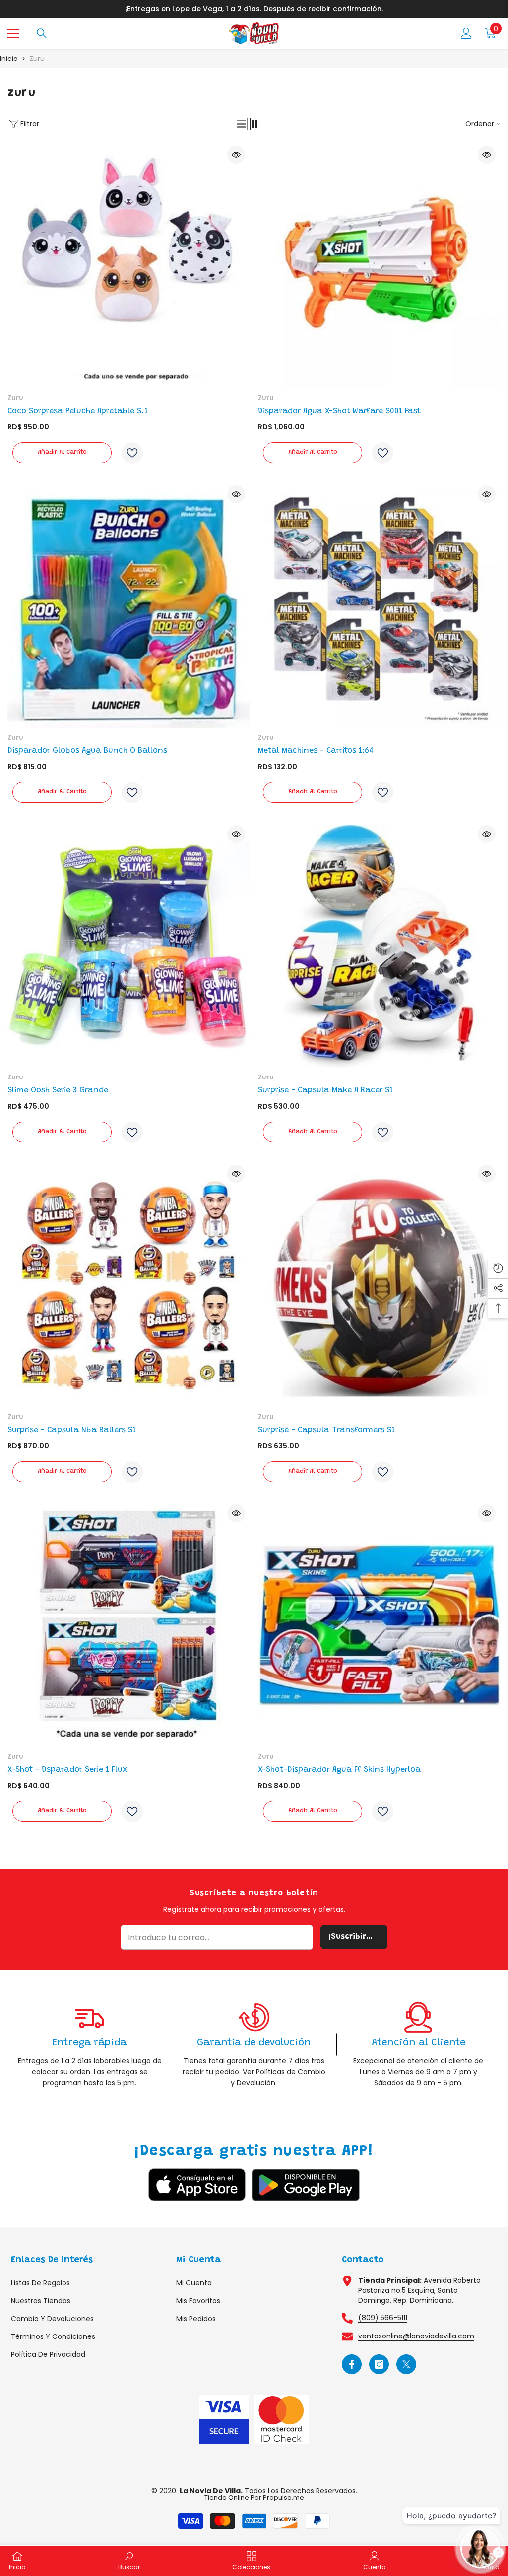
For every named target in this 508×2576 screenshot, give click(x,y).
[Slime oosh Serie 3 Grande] (129, 946)
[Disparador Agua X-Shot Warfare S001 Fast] (379, 267)
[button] (241, 124)
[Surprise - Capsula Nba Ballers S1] (129, 1286)
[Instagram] (379, 2364)
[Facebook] (352, 2364)
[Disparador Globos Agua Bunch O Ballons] (129, 607)
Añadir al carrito (62, 452)
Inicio (9, 59)
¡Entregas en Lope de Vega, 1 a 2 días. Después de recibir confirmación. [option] (254, 9)
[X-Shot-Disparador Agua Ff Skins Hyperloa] (379, 1626)
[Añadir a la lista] (132, 453)
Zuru (15, 399)
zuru (37, 59)
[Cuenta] (466, 33)
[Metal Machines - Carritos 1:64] (379, 607)
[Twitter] (406, 2364)
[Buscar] (42, 33)
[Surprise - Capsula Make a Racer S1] (379, 946)
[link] (90, 2045)
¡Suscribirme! (355, 1937)
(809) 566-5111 (383, 2318)
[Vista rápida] (236, 155)
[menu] (13, 33)
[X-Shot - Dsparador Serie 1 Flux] (129, 1626)
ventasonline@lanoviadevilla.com (416, 2336)
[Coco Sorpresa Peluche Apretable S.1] (129, 267)
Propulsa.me (284, 2497)
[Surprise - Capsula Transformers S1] (379, 1286)
